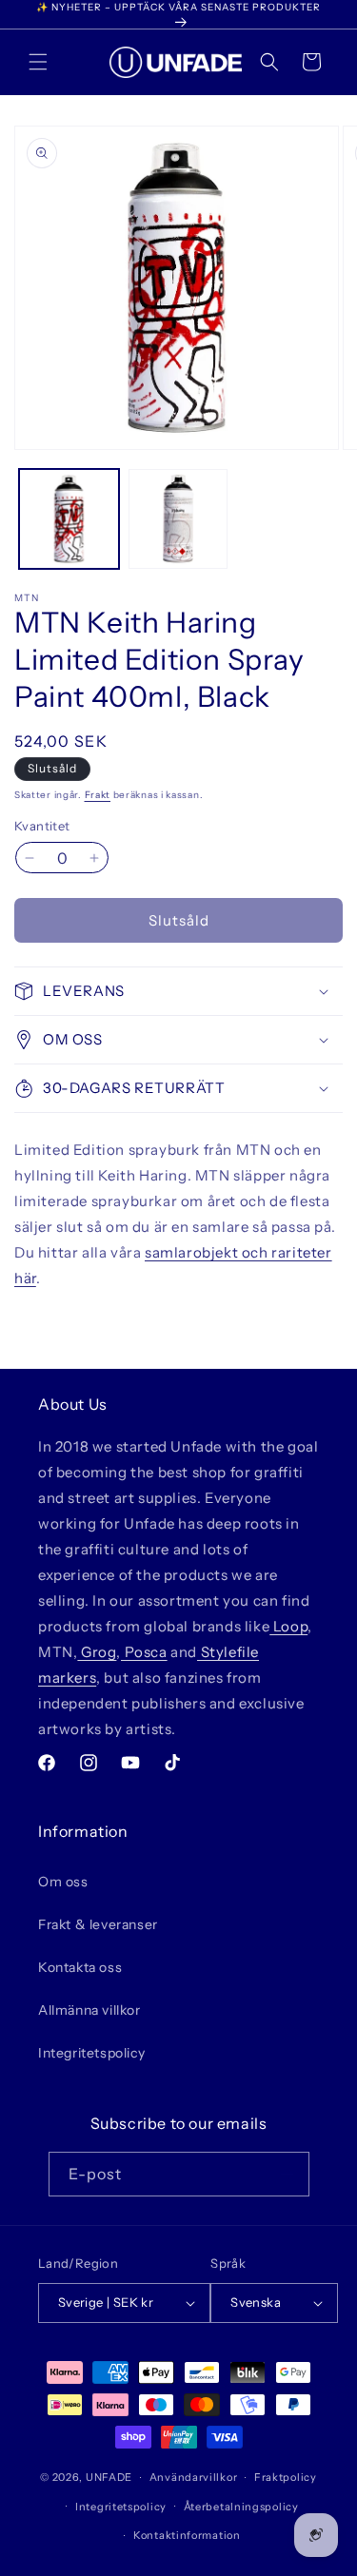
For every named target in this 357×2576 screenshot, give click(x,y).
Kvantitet (42, 826)
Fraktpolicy (286, 2477)
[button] (38, 62)
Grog (97, 1652)
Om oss (63, 1882)
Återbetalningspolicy (241, 2507)
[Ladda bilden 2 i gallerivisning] (178, 519)
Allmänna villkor (89, 2010)
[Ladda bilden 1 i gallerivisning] (69, 519)
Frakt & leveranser (98, 1924)
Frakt (98, 795)
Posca (144, 1652)
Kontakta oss (80, 1967)
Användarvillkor (194, 2477)
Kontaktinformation (187, 2535)
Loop (288, 1626)
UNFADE (109, 2477)
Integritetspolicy (91, 2053)
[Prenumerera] (288, 2174)
